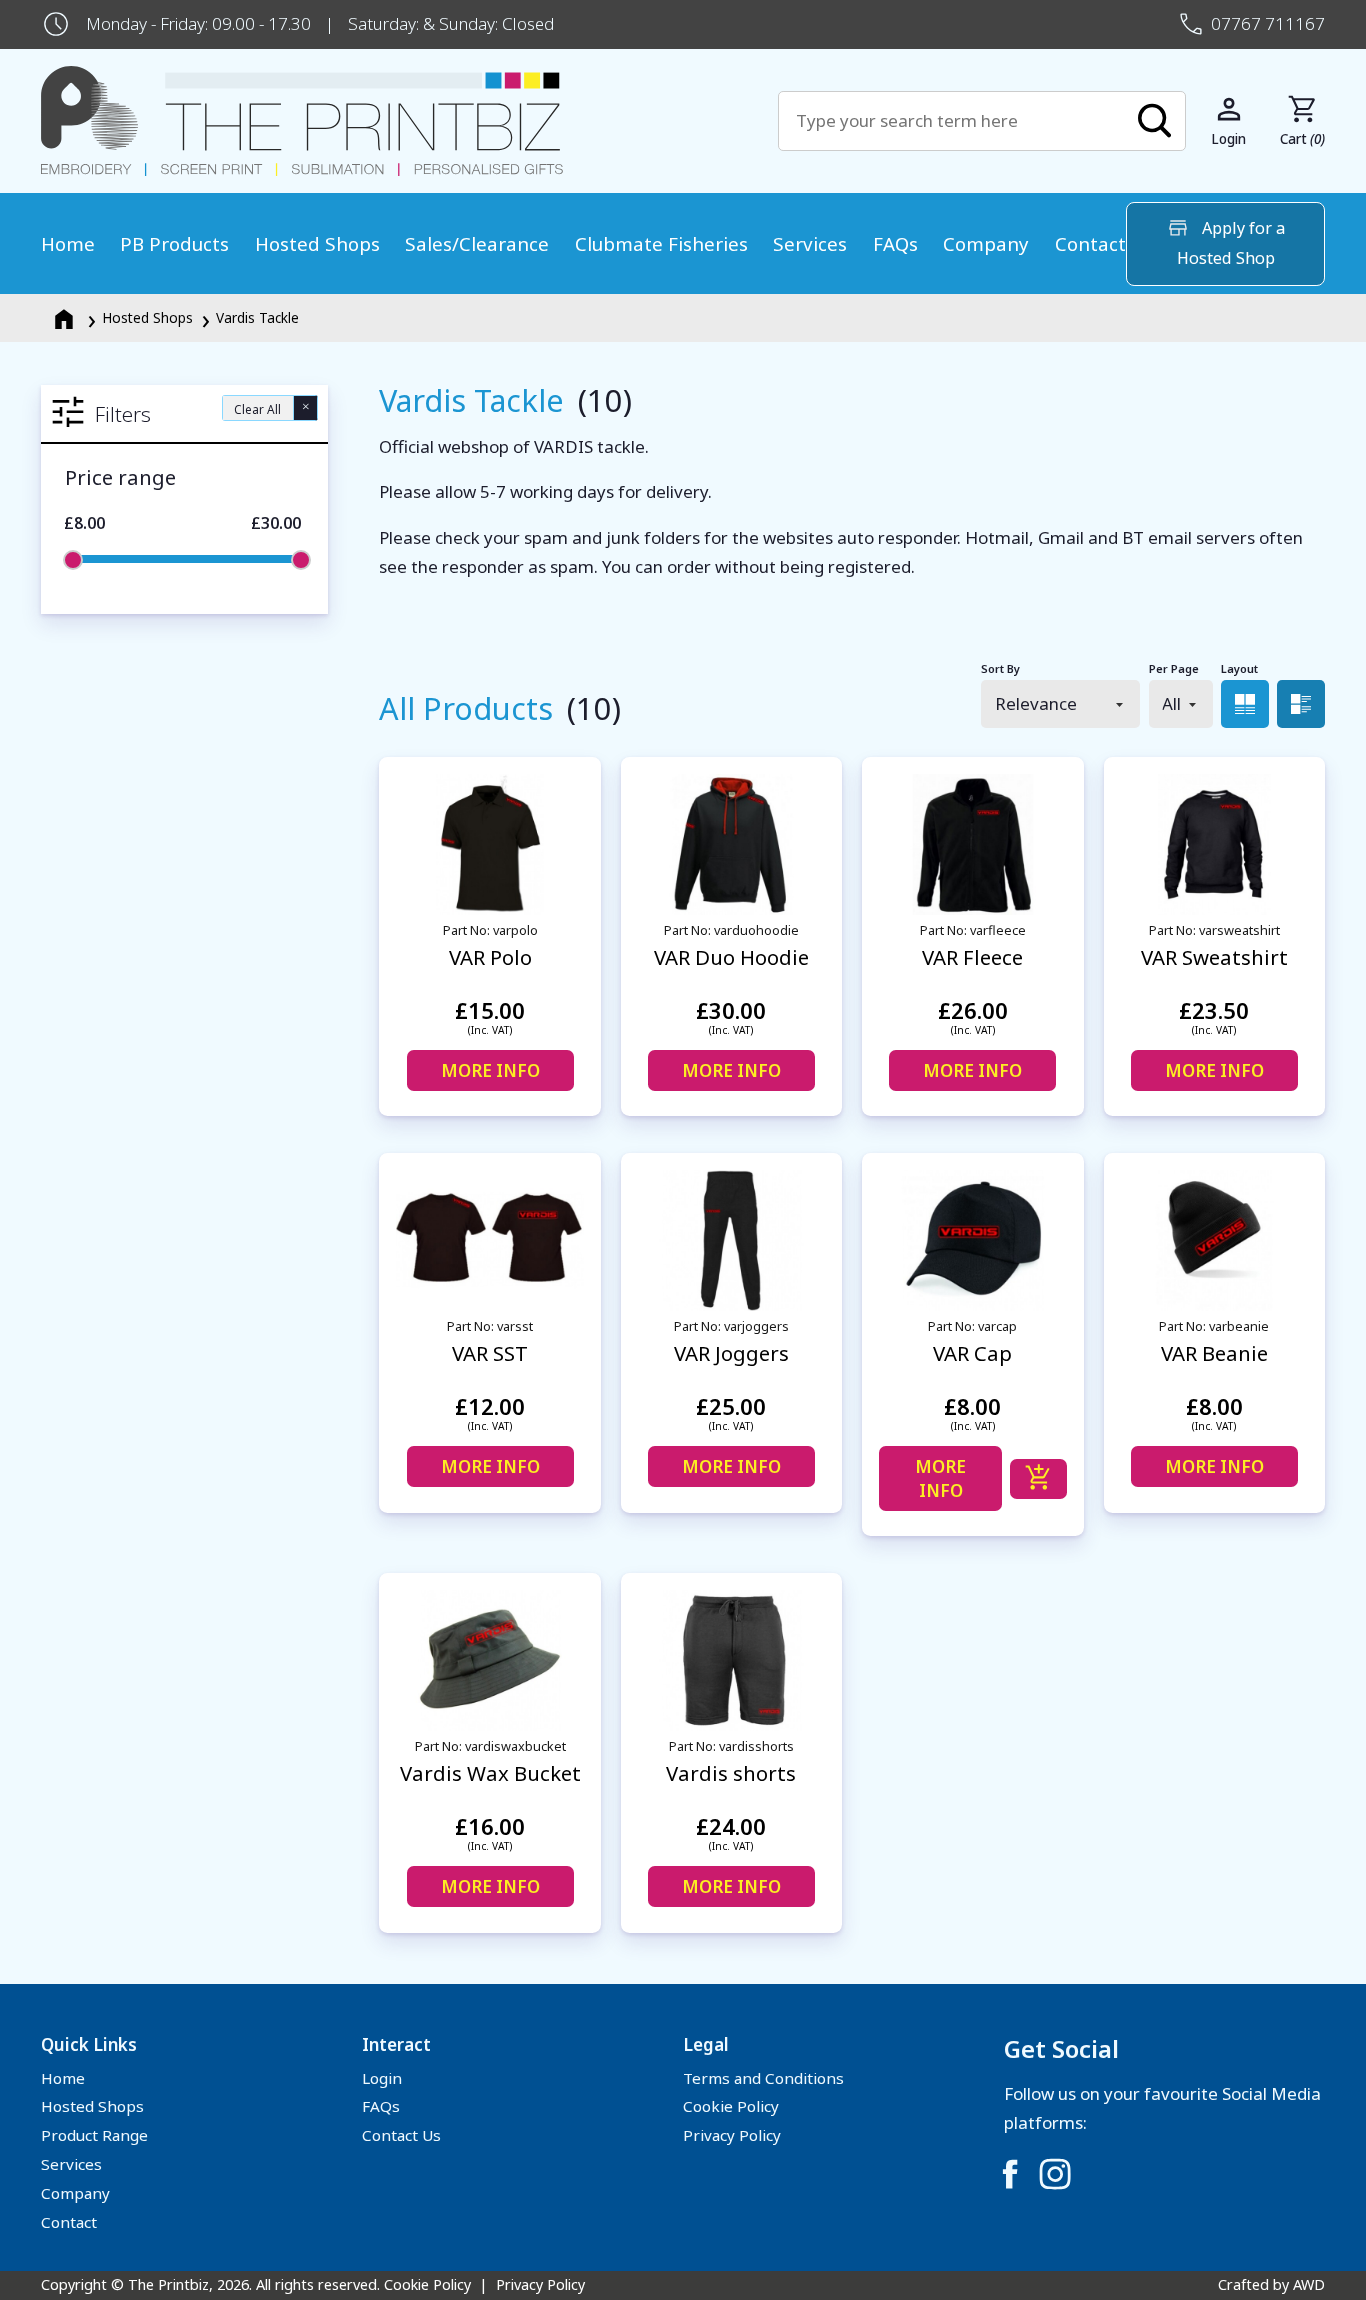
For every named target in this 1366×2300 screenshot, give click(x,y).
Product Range (94, 2135)
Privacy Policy (732, 2135)
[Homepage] (66, 317)
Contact (69, 2222)
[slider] (73, 560)
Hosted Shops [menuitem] (317, 243)
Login (382, 2078)
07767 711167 (1268, 23)
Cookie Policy (731, 2106)
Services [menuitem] (810, 243)
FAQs (381, 2106)
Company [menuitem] (986, 243)
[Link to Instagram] (1055, 2174)
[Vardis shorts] (731, 1660)
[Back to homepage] (409, 121)
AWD (1309, 2284)
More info (490, 1070)
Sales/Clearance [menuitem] (477, 243)
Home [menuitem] (68, 243)
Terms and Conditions (763, 2078)
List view (1301, 704)
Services (71, 2164)
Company (75, 2193)
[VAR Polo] (489, 844)
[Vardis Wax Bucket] (489, 1660)
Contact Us (401, 2135)
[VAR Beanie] (1214, 1240)
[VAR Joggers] (731, 1240)
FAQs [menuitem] (895, 243)
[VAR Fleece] (972, 844)
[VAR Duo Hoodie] (731, 844)
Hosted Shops (147, 317)
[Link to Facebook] (1010, 2174)
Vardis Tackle (257, 317)
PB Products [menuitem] (174, 243)
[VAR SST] (489, 1240)
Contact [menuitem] (1090, 243)
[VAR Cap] (972, 1240)
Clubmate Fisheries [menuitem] (661, 243)
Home (63, 2078)
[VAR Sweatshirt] (1214, 844)
